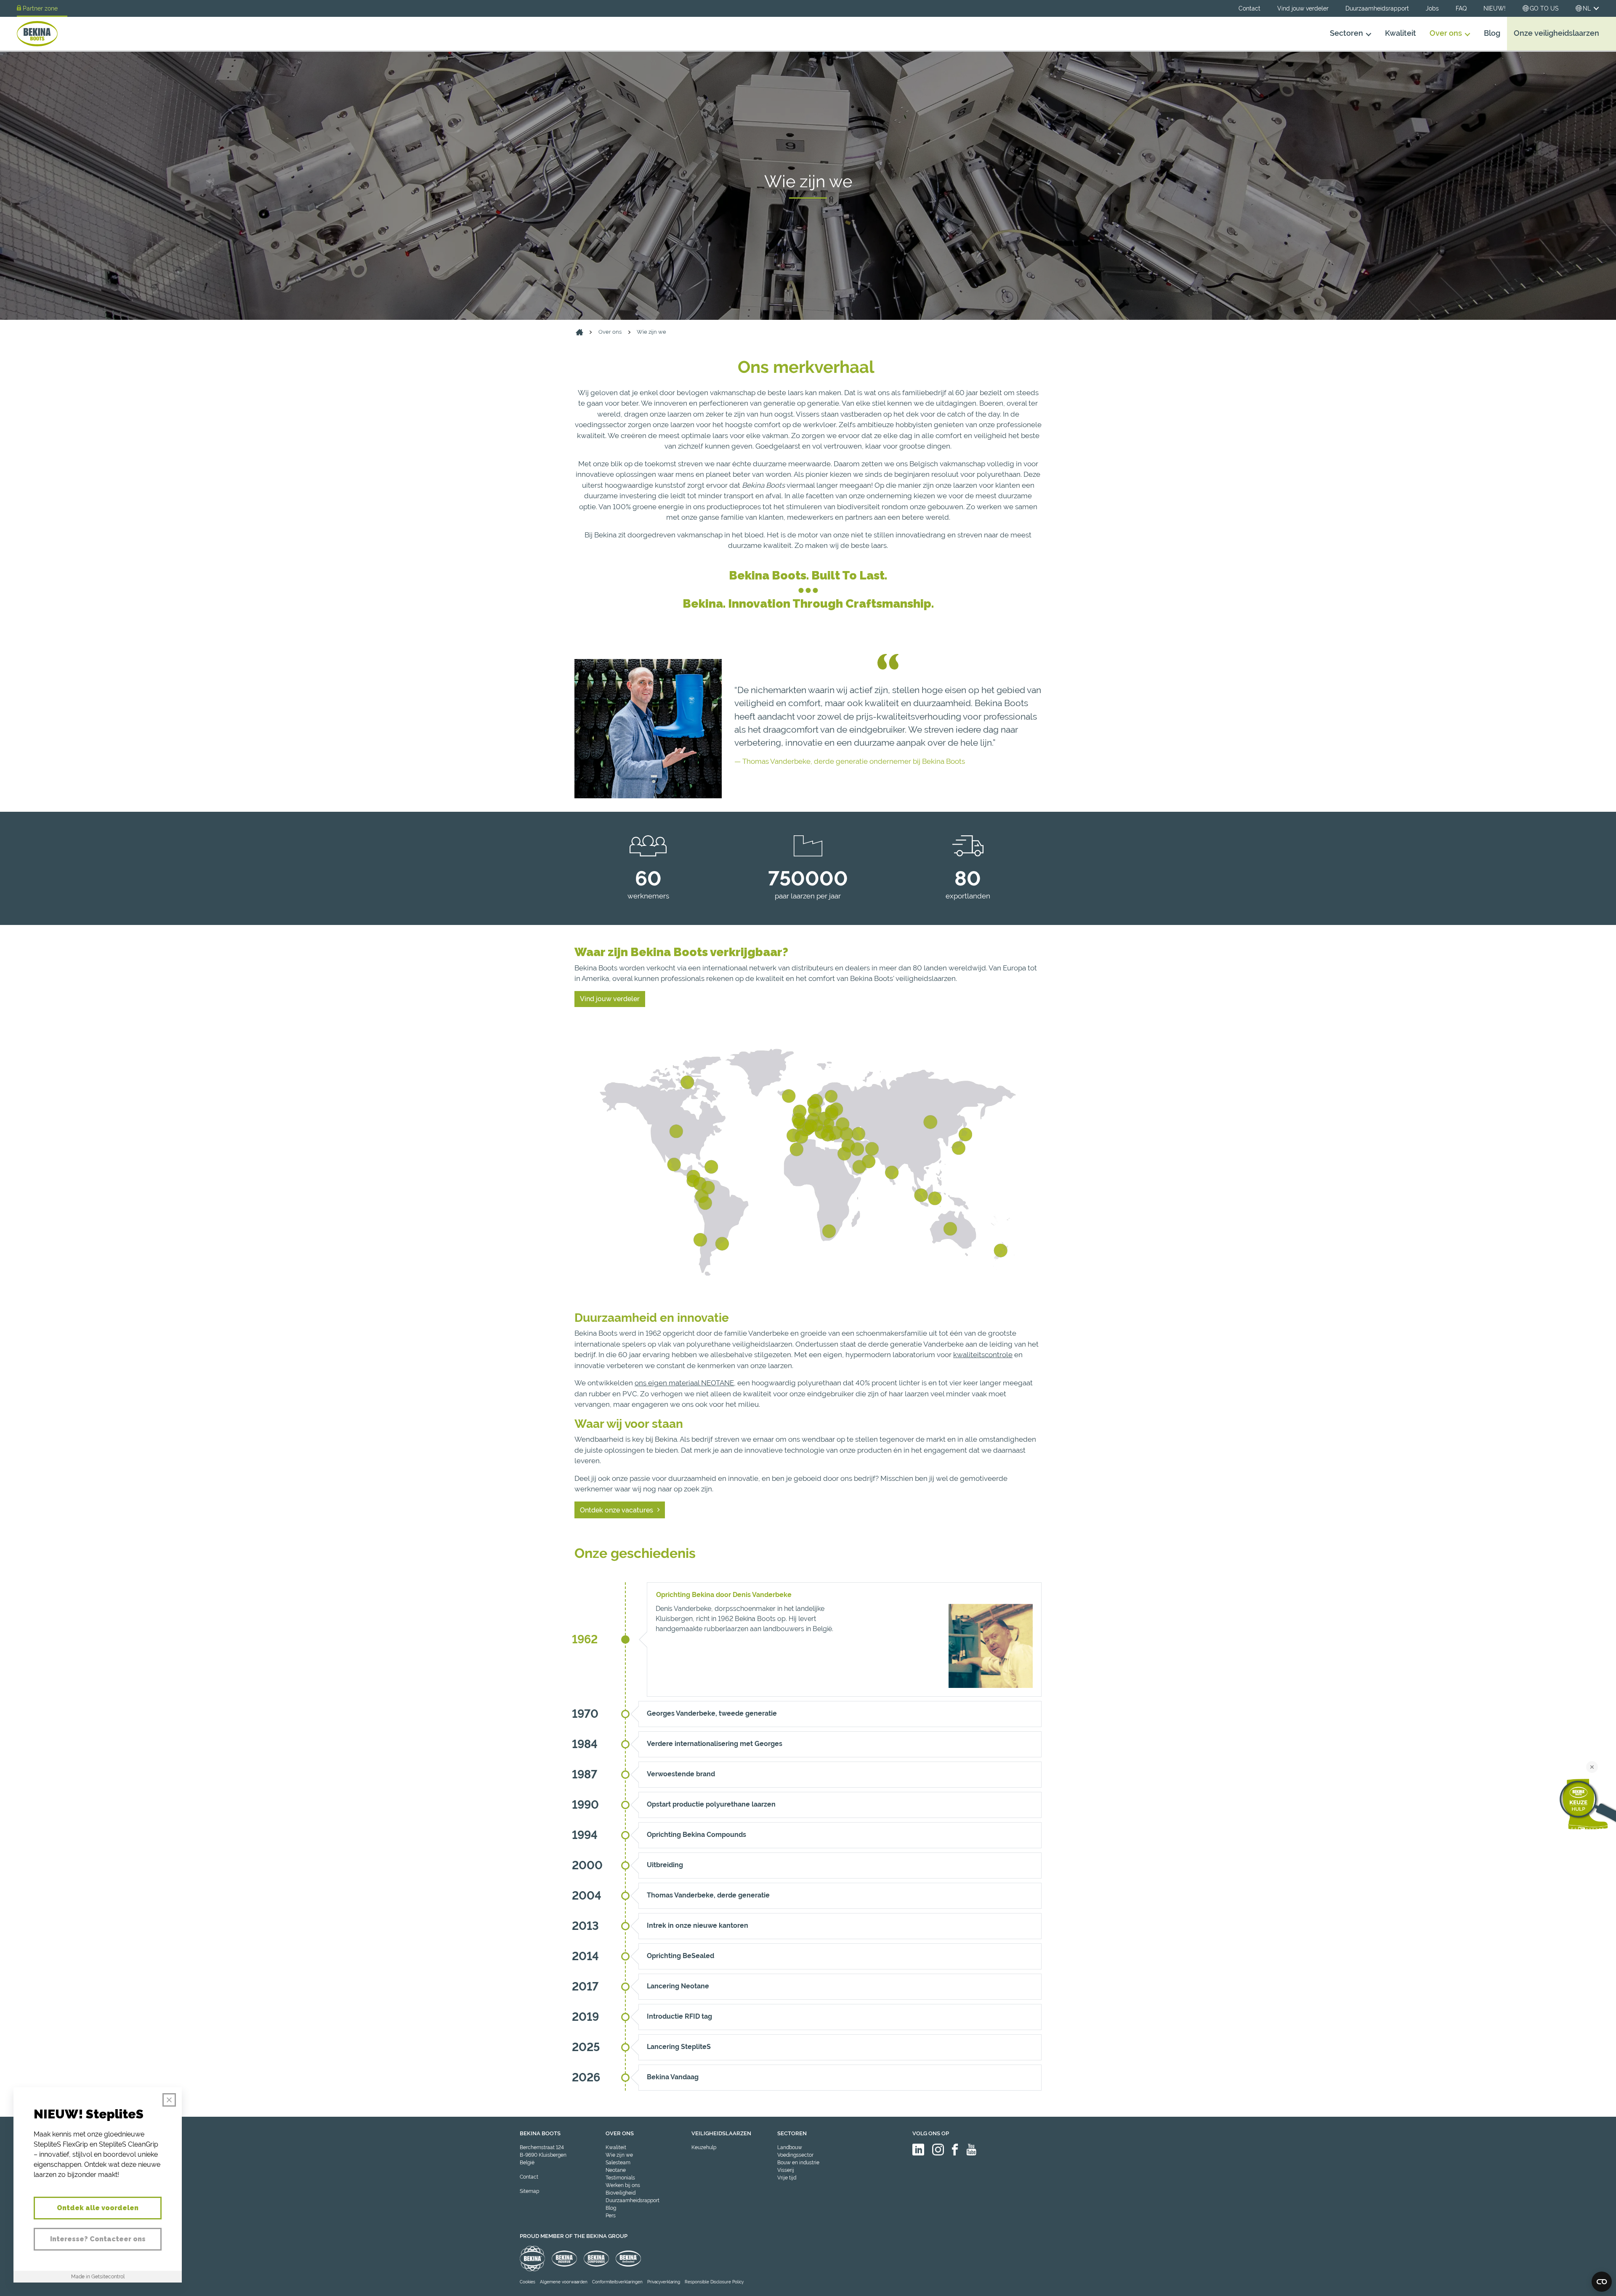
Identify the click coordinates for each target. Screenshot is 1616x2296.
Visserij (786, 2170)
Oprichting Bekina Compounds (696, 1835)
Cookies (528, 2282)
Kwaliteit (1401, 33)
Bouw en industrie (798, 2163)
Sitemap (529, 2191)
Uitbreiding (665, 1865)
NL (1587, 8)
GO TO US (1544, 8)
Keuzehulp (704, 2147)
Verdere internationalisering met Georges (715, 1744)
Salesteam (618, 2163)
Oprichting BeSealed (680, 1956)
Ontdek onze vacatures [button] (617, 1510)
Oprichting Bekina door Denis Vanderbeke (724, 1595)
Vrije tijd (787, 2178)
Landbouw (790, 2147)
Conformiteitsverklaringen (617, 2282)
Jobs (1432, 8)
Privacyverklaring (664, 2282)
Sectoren (1346, 33)
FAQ (1461, 8)
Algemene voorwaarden (564, 2282)
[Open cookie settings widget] (1602, 2282)
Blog (1492, 33)
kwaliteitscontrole (983, 1355)
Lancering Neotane (678, 1986)
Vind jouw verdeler (1303, 8)
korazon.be (1586, 2289)
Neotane (616, 2170)
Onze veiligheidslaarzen (1556, 33)
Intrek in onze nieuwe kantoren (698, 1925)
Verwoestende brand (681, 1774)
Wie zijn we (651, 332)
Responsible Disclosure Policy (714, 2282)
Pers (611, 2216)
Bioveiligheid (621, 2193)
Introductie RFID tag (679, 2016)
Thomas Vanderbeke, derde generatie (708, 1895)
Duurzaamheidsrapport (1377, 8)
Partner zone (40, 8)
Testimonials (620, 2178)
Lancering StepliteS (679, 2047)
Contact (1249, 8)
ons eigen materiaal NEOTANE (684, 1383)
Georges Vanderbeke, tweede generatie (712, 1713)
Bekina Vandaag (673, 2077)
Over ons (1446, 33)
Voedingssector (795, 2155)
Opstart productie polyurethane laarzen (711, 1804)
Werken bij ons (623, 2185)
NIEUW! (1495, 8)
